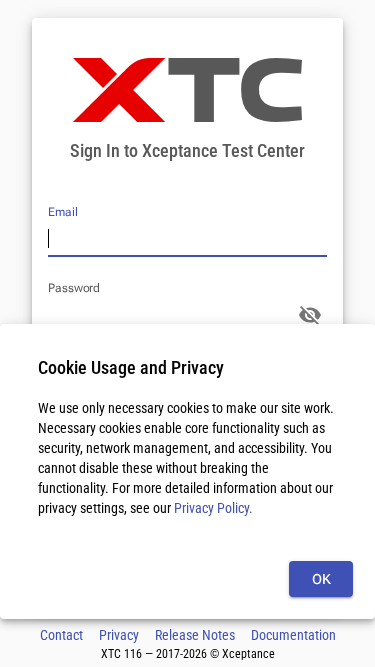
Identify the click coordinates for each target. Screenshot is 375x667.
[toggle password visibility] (310, 315)
